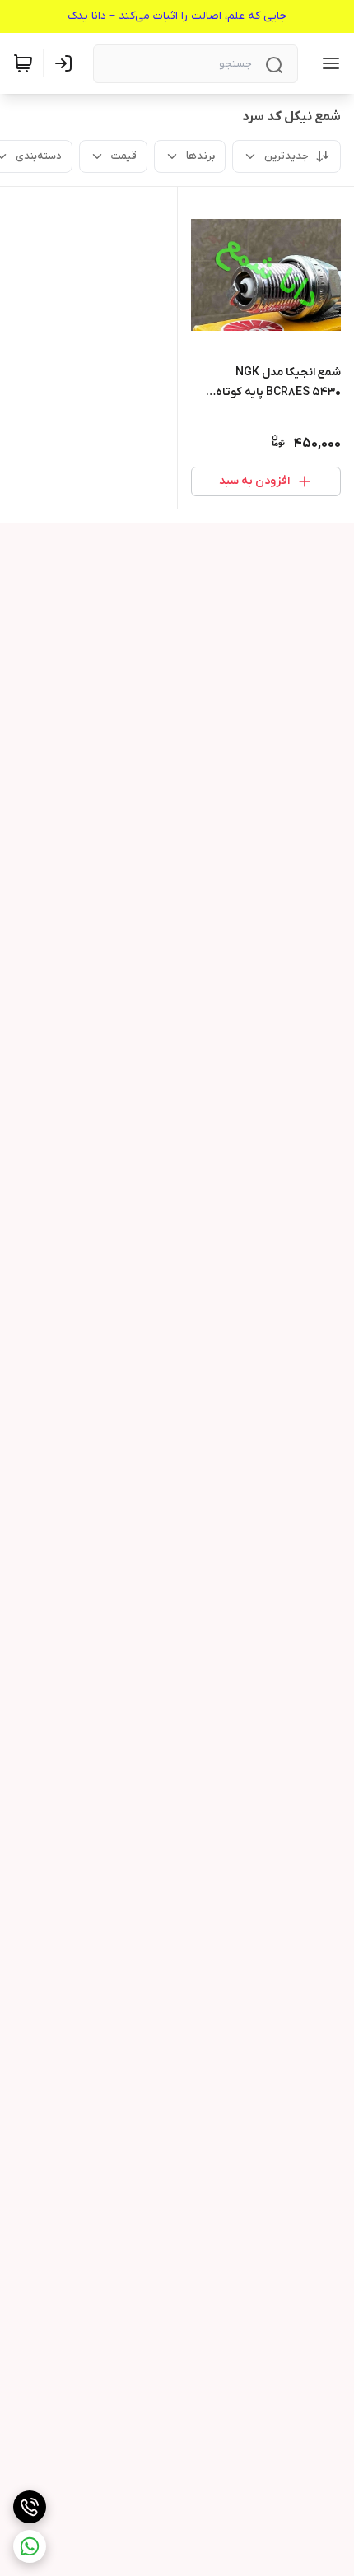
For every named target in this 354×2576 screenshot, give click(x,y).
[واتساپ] (30, 2546)
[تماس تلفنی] (30, 2507)
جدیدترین (286, 156)
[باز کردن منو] (328, 63)
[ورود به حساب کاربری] (67, 63)
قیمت (124, 156)
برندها (200, 156)
